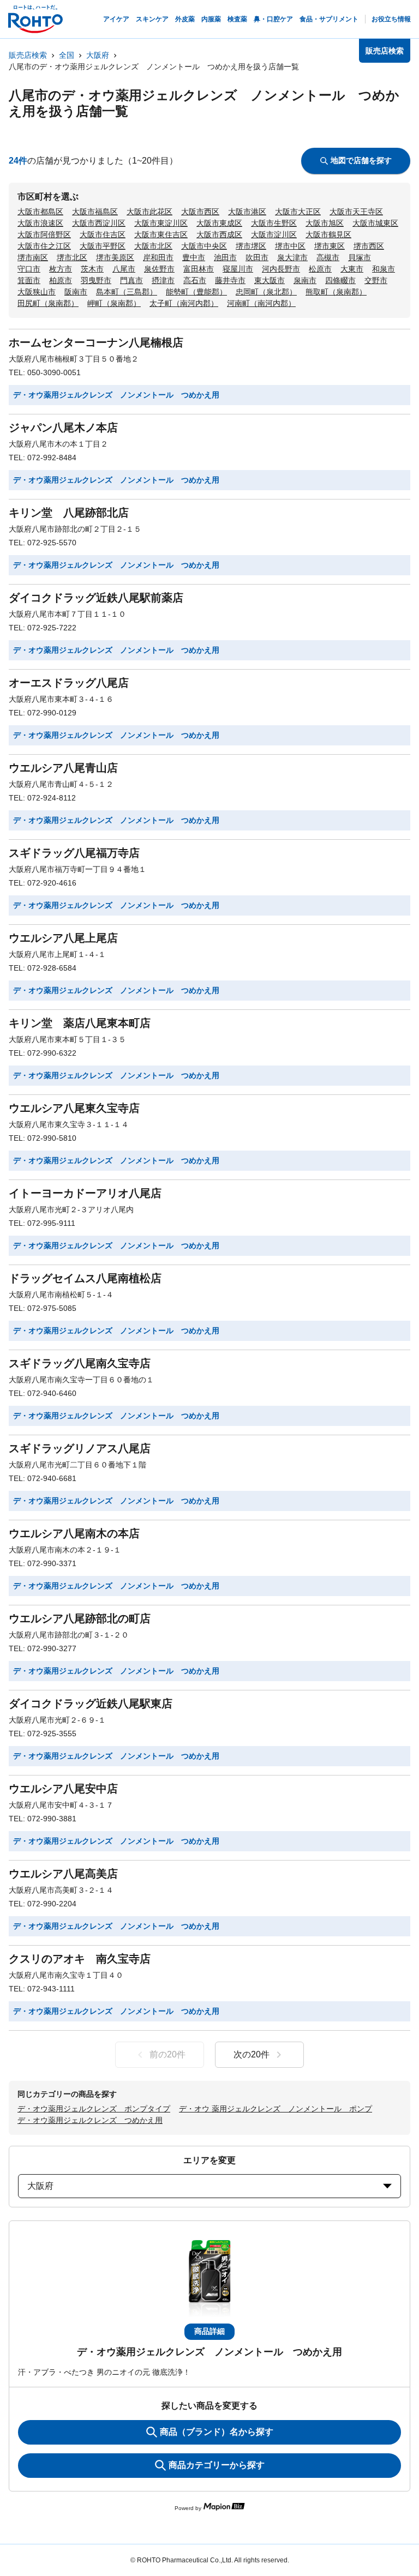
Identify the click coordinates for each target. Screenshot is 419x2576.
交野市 (376, 280)
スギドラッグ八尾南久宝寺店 (80, 1363)
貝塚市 (360, 257)
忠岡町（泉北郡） (266, 292)
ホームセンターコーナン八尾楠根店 (96, 342)
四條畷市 (340, 280)
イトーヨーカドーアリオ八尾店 (85, 1193)
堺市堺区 (251, 246)
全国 (67, 55)
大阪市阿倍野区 (44, 234)
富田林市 (199, 269)
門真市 (131, 280)
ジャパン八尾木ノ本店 (63, 428)
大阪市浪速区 (40, 223)
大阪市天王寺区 (356, 212)
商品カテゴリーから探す (217, 2465)
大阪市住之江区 (44, 246)
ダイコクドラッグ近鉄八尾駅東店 (91, 1704)
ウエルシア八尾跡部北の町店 (80, 1618)
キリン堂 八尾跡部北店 (69, 513)
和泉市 (384, 269)
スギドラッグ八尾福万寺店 (74, 853)
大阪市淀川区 (274, 234)
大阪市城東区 (375, 223)
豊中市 (194, 257)
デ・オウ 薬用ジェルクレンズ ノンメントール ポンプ (276, 2109)
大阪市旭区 (325, 223)
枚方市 (61, 269)
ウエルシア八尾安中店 (63, 1789)
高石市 (195, 280)
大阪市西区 (200, 212)
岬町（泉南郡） (114, 303)
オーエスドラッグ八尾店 (69, 683)
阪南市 (76, 292)
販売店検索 (28, 55)
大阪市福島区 (95, 212)
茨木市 (92, 269)
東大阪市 (270, 280)
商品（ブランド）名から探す (217, 2432)
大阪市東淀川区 (161, 223)
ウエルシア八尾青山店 (63, 768)
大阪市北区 (153, 246)
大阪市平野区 (103, 246)
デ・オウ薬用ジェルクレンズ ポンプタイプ (94, 2109)
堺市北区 (72, 257)
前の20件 (167, 2054)
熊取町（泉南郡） (336, 292)
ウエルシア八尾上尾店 (63, 938)
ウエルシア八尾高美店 (63, 1874)
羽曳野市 (96, 280)
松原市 (320, 269)
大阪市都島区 (40, 212)
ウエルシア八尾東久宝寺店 (74, 1108)
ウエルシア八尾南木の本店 (74, 1533)
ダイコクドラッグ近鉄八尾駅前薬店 (96, 598)
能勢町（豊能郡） (196, 292)
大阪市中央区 (204, 246)
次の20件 (252, 2054)
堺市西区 (369, 246)
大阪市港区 (247, 212)
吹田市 (257, 257)
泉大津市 (292, 257)
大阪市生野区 (274, 223)
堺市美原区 (115, 257)
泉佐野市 (159, 269)
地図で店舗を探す (361, 160)
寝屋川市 (238, 269)
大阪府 (98, 55)
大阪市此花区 (149, 212)
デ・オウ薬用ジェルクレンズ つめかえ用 (90, 2120)
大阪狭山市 (37, 292)
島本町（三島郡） (127, 292)
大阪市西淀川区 (99, 223)
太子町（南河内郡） (184, 303)
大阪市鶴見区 (328, 234)
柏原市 (61, 280)
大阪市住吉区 (103, 234)
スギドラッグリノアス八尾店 (80, 1448)
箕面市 (29, 280)
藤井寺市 (230, 280)
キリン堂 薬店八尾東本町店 (80, 1023)
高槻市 (328, 257)
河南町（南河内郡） (261, 303)
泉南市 (305, 280)
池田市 (225, 257)
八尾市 (124, 269)
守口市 (29, 269)
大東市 (352, 269)
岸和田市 (158, 257)
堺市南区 (33, 257)
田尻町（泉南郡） (48, 303)
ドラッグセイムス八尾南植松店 (85, 1278)
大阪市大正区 (298, 212)
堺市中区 (290, 246)
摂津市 (163, 280)
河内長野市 (281, 269)
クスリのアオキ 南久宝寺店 (80, 1959)
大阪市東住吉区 (161, 234)
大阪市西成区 (219, 234)
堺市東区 (330, 246)
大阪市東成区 (219, 223)
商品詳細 (209, 2331)
